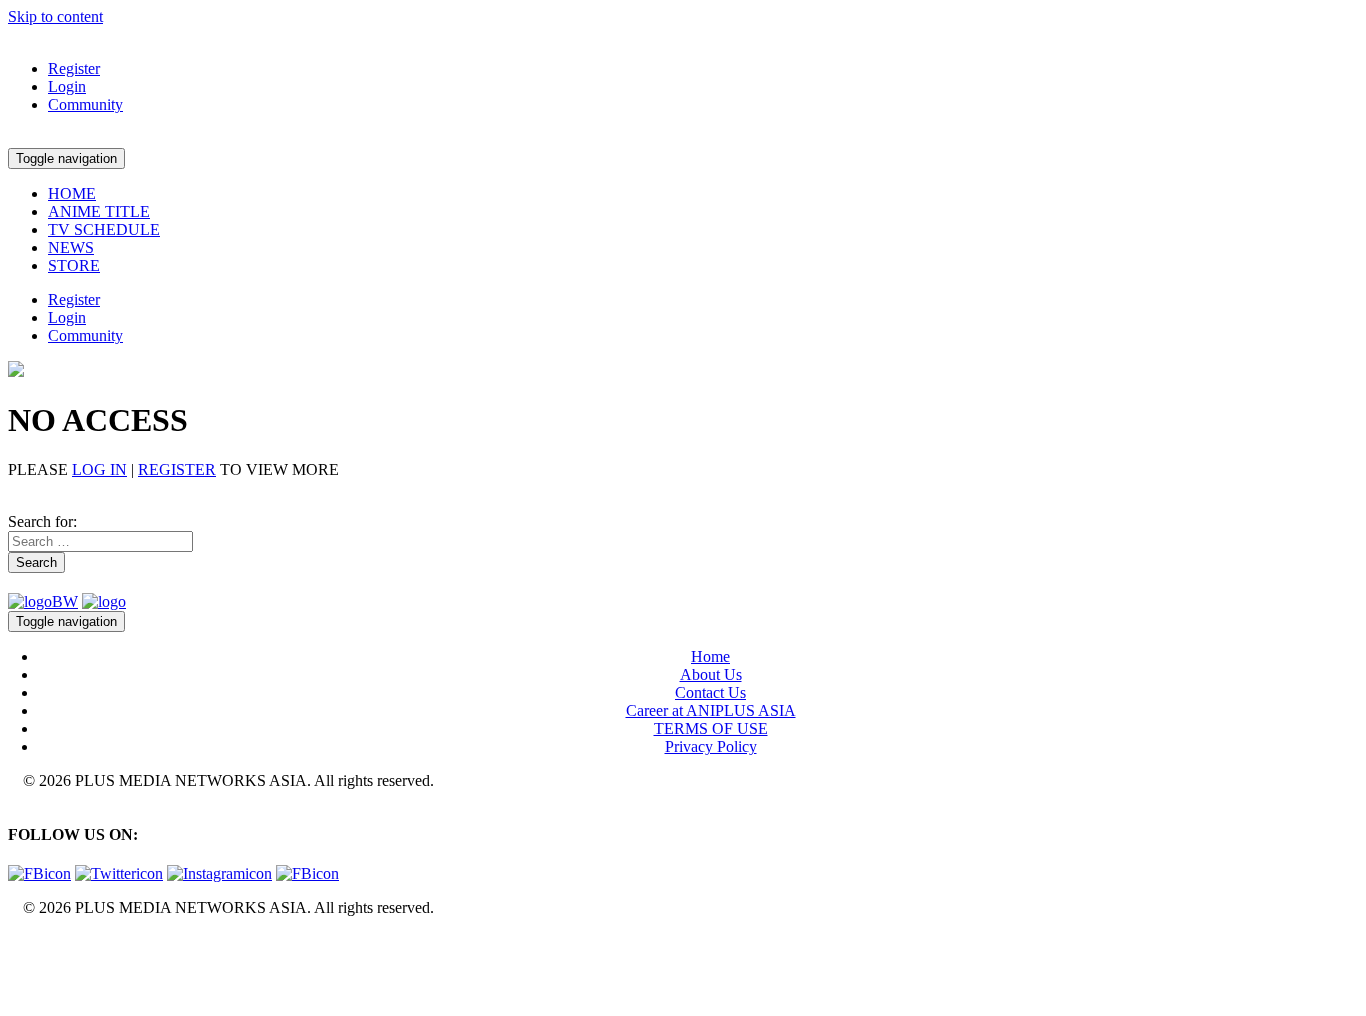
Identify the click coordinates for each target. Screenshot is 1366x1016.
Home (710, 656)
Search (36, 562)
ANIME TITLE (99, 211)
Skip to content (55, 16)
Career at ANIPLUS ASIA (711, 710)
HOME (72, 193)
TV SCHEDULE (104, 229)
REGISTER (177, 469)
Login (67, 86)
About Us (711, 674)
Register (74, 68)
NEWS (71, 247)
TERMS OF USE (711, 728)
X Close (34, 941)
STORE (74, 265)
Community (85, 104)
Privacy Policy (711, 746)
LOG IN (99, 469)
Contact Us (710, 692)
